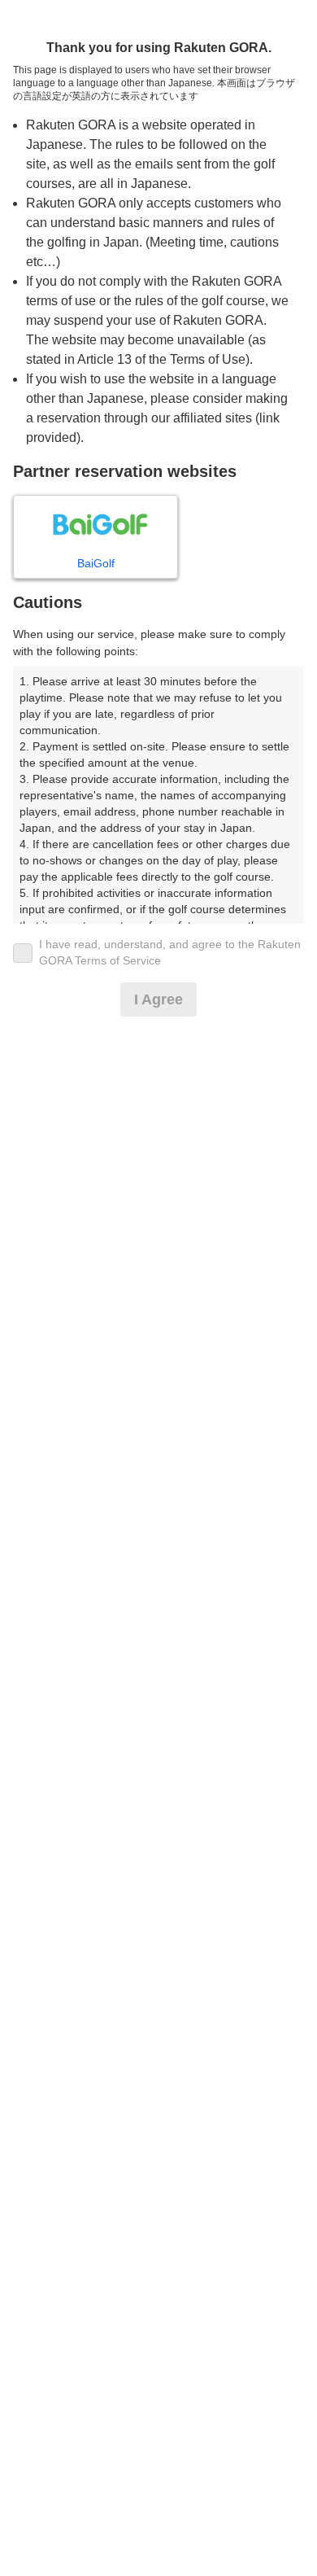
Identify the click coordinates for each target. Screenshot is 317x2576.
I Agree (158, 999)
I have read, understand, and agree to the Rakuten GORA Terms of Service (170, 952)
